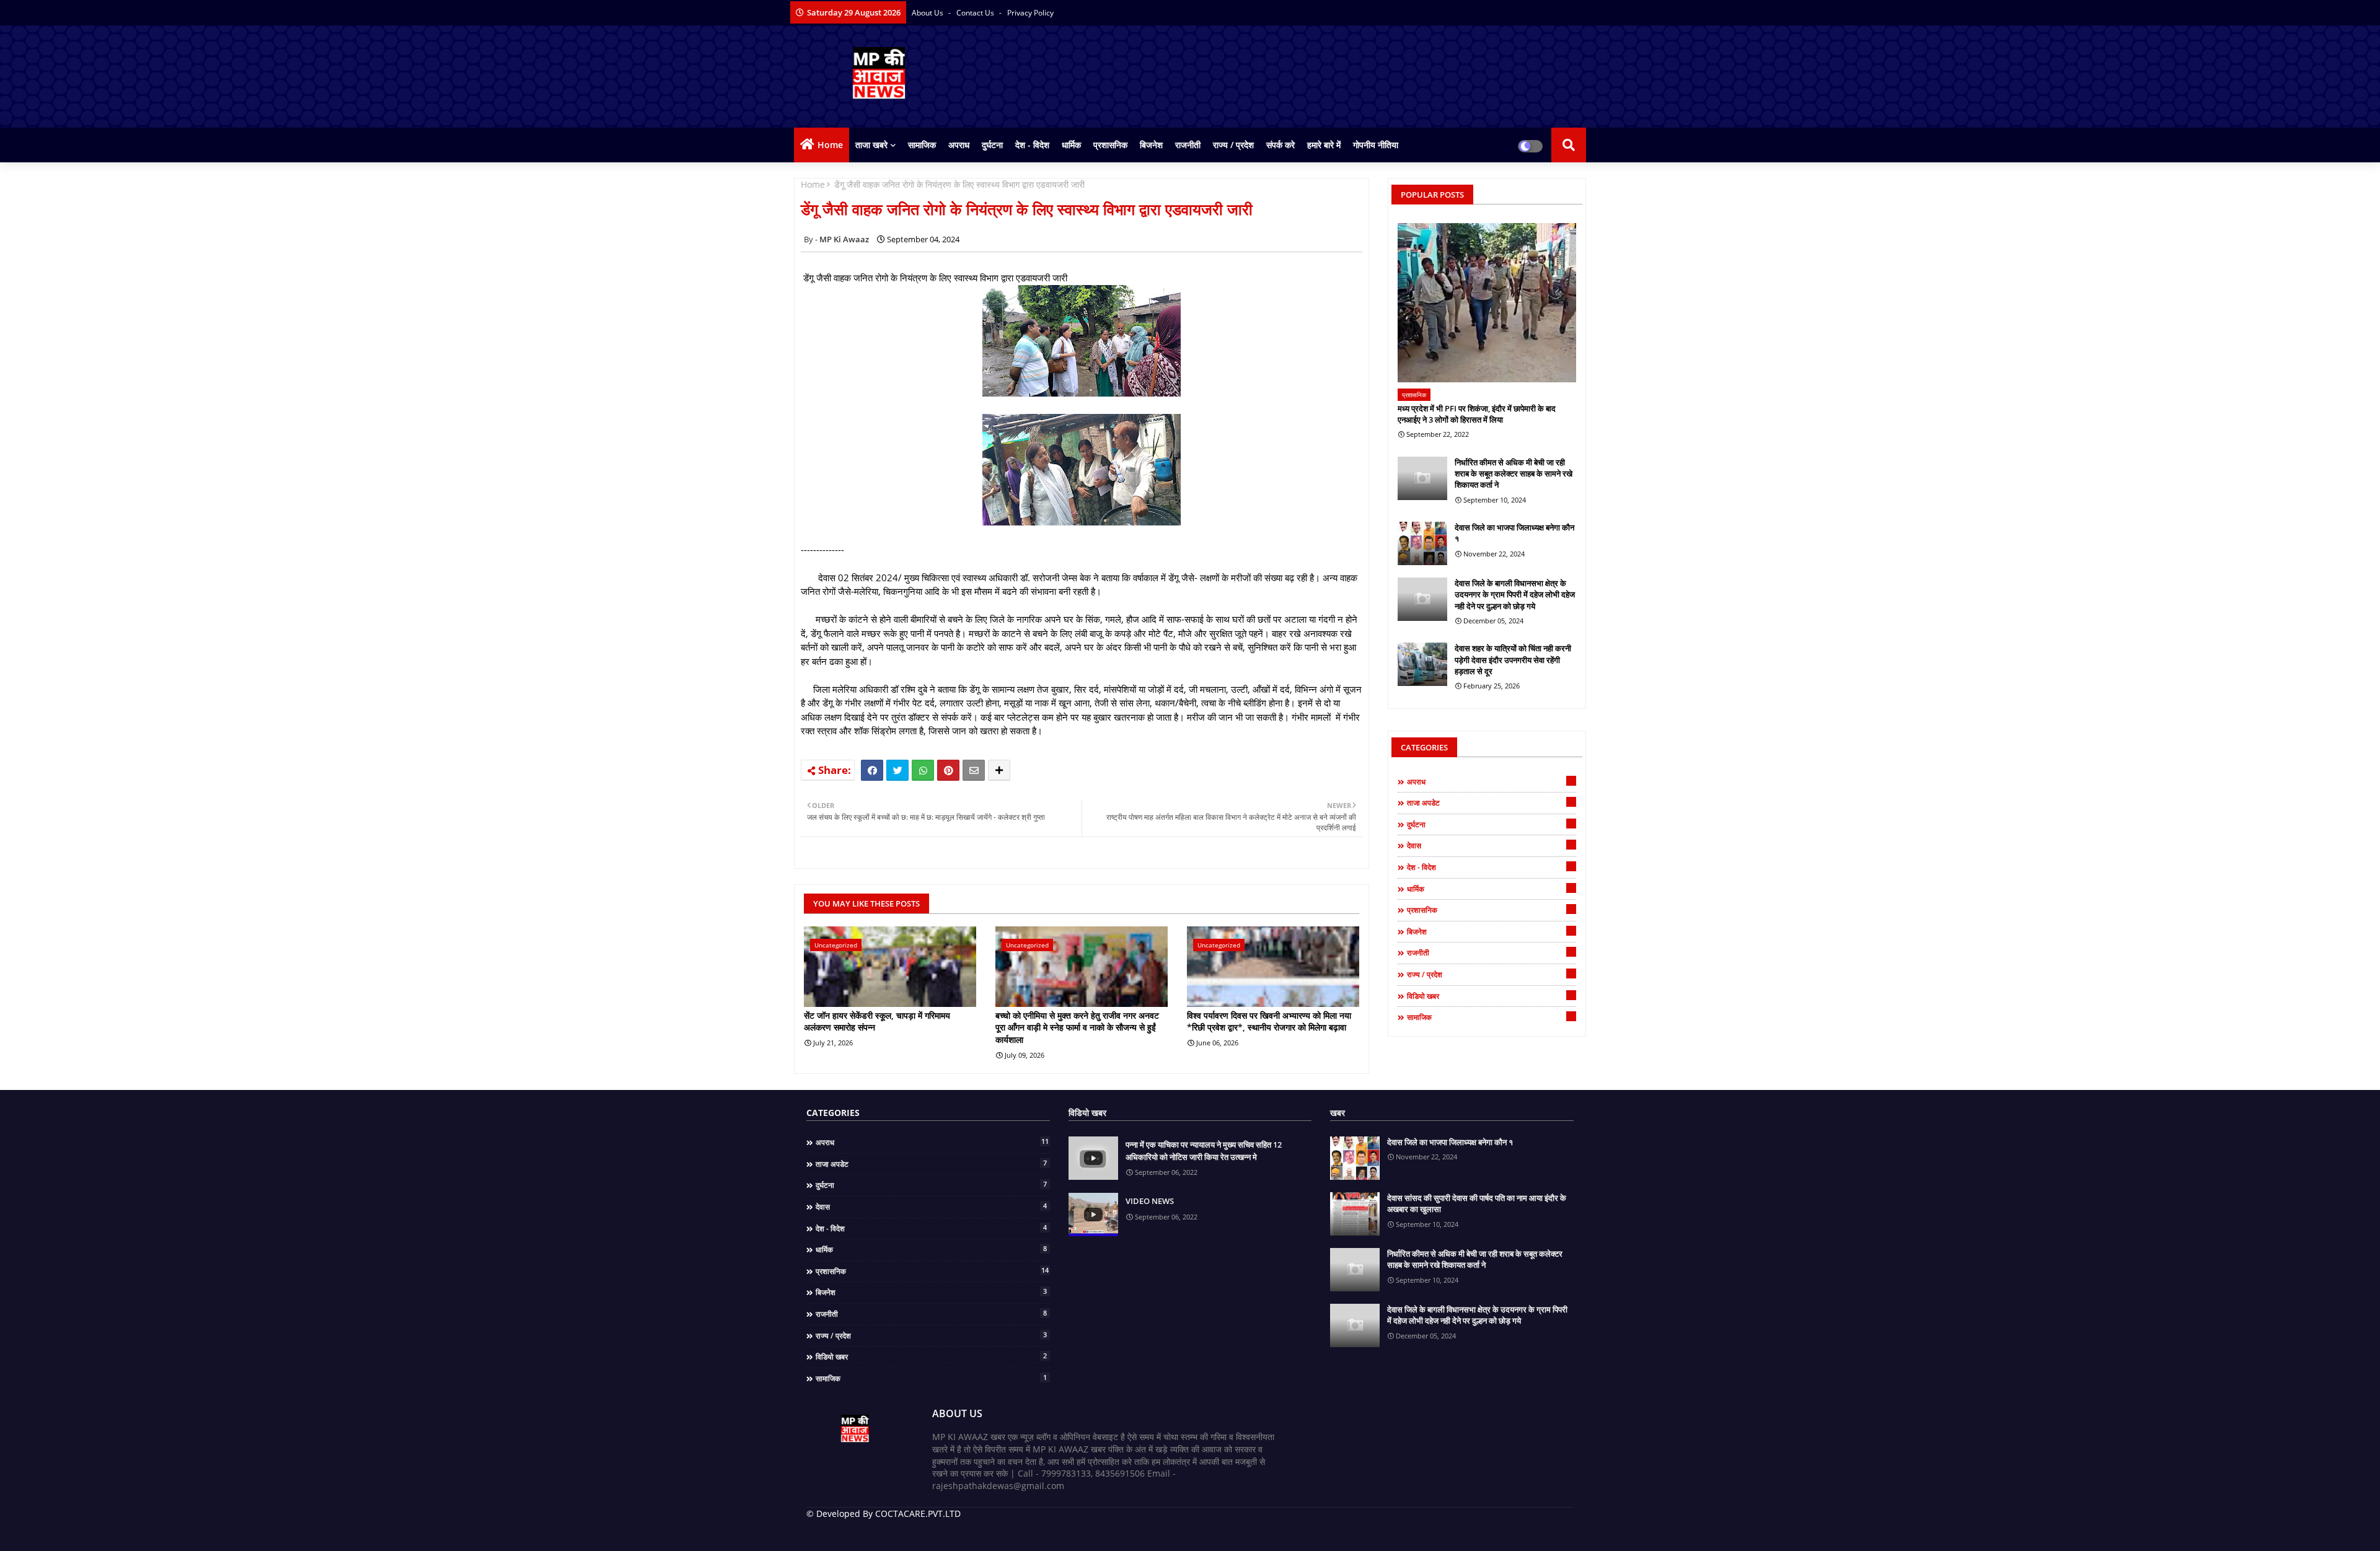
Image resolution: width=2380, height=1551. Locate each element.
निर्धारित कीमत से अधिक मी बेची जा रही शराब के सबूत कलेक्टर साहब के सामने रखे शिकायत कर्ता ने (1514, 473)
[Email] (974, 770)
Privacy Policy (1030, 13)
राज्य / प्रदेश (1233, 145)
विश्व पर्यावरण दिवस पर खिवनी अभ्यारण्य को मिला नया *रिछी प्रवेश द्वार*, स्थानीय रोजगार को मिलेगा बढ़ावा (1269, 1022)
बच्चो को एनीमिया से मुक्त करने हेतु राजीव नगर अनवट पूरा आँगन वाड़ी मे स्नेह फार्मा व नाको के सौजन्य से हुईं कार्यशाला (1077, 1027)
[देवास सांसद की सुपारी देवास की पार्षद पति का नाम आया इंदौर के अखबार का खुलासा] (1355, 1214)
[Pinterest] (948, 770)
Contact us (976, 13)
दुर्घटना (992, 145)
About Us (928, 13)
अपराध (959, 145)
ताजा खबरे (871, 145)
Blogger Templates (895, 1532)
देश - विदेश (1032, 145)
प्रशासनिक (1110, 145)
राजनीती (1188, 145)
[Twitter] (897, 770)
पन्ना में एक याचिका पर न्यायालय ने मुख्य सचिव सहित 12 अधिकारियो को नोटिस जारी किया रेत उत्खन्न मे (1204, 1151)
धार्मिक (1071, 145)
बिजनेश (1151, 145)
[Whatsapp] (923, 770)
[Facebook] (872, 770)
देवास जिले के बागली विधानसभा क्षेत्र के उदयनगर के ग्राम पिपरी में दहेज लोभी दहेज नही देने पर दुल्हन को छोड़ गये (1515, 594)
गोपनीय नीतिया (1376, 145)
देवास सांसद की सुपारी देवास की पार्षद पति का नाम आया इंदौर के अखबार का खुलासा (1477, 1203)
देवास (1490, 845)
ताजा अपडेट (1490, 802)
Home (830, 145)
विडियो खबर (1490, 996)
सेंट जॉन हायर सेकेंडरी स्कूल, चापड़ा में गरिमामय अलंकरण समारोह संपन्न (877, 1022)
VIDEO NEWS (1150, 1201)
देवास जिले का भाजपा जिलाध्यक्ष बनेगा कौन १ (1514, 533)
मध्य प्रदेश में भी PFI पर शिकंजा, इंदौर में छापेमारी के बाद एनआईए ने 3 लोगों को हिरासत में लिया (1477, 414)
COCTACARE (1030, 1532)
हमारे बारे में (1324, 145)
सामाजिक (922, 145)
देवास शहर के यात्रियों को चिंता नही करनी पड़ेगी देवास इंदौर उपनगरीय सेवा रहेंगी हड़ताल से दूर (1513, 659)
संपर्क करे (1280, 145)
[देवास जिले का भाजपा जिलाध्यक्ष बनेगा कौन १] (1422, 543)
